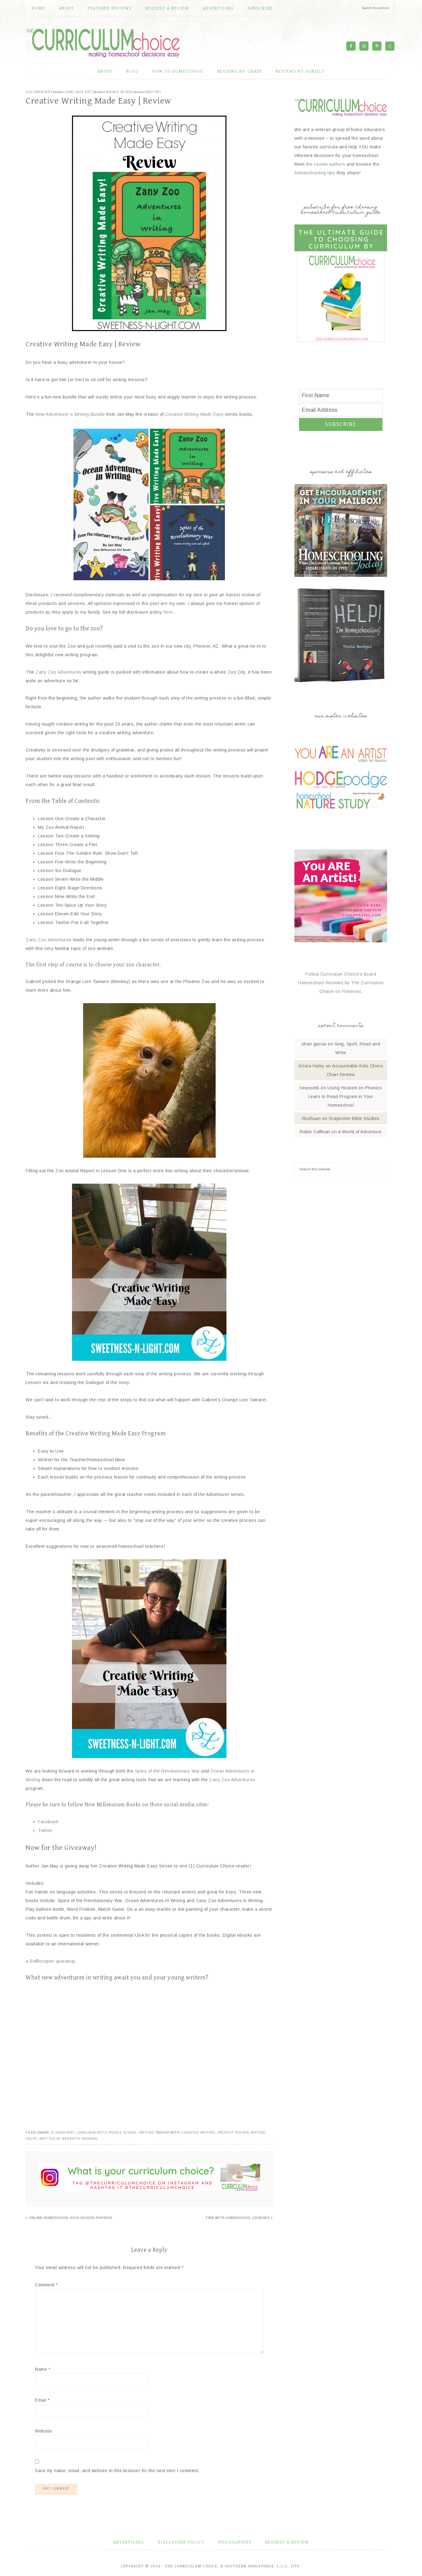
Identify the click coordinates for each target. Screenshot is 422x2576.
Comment (46, 2285)
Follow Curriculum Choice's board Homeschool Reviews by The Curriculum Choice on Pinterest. (341, 983)
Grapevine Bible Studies (354, 1118)
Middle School (120, 92)
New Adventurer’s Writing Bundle (70, 414)
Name (43, 2369)
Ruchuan (312, 1118)
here (168, 612)
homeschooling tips (315, 173)
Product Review (233, 2133)
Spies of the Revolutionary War (167, 1771)
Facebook (48, 1822)
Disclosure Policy (181, 2542)
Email (42, 2400)
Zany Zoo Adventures (59, 672)
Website (44, 2431)
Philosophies (235, 2542)
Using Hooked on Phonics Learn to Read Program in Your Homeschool (345, 1096)
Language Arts (80, 92)
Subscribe (341, 424)
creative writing (198, 2133)
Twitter (45, 1830)
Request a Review (287, 2542)
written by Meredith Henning (69, 2139)
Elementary (41, 92)
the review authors (326, 164)
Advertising (129, 2542)
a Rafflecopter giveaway (51, 1961)
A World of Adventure (360, 1132)
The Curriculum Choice (103, 43)
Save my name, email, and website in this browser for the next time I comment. (117, 2471)
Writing (154, 92)
